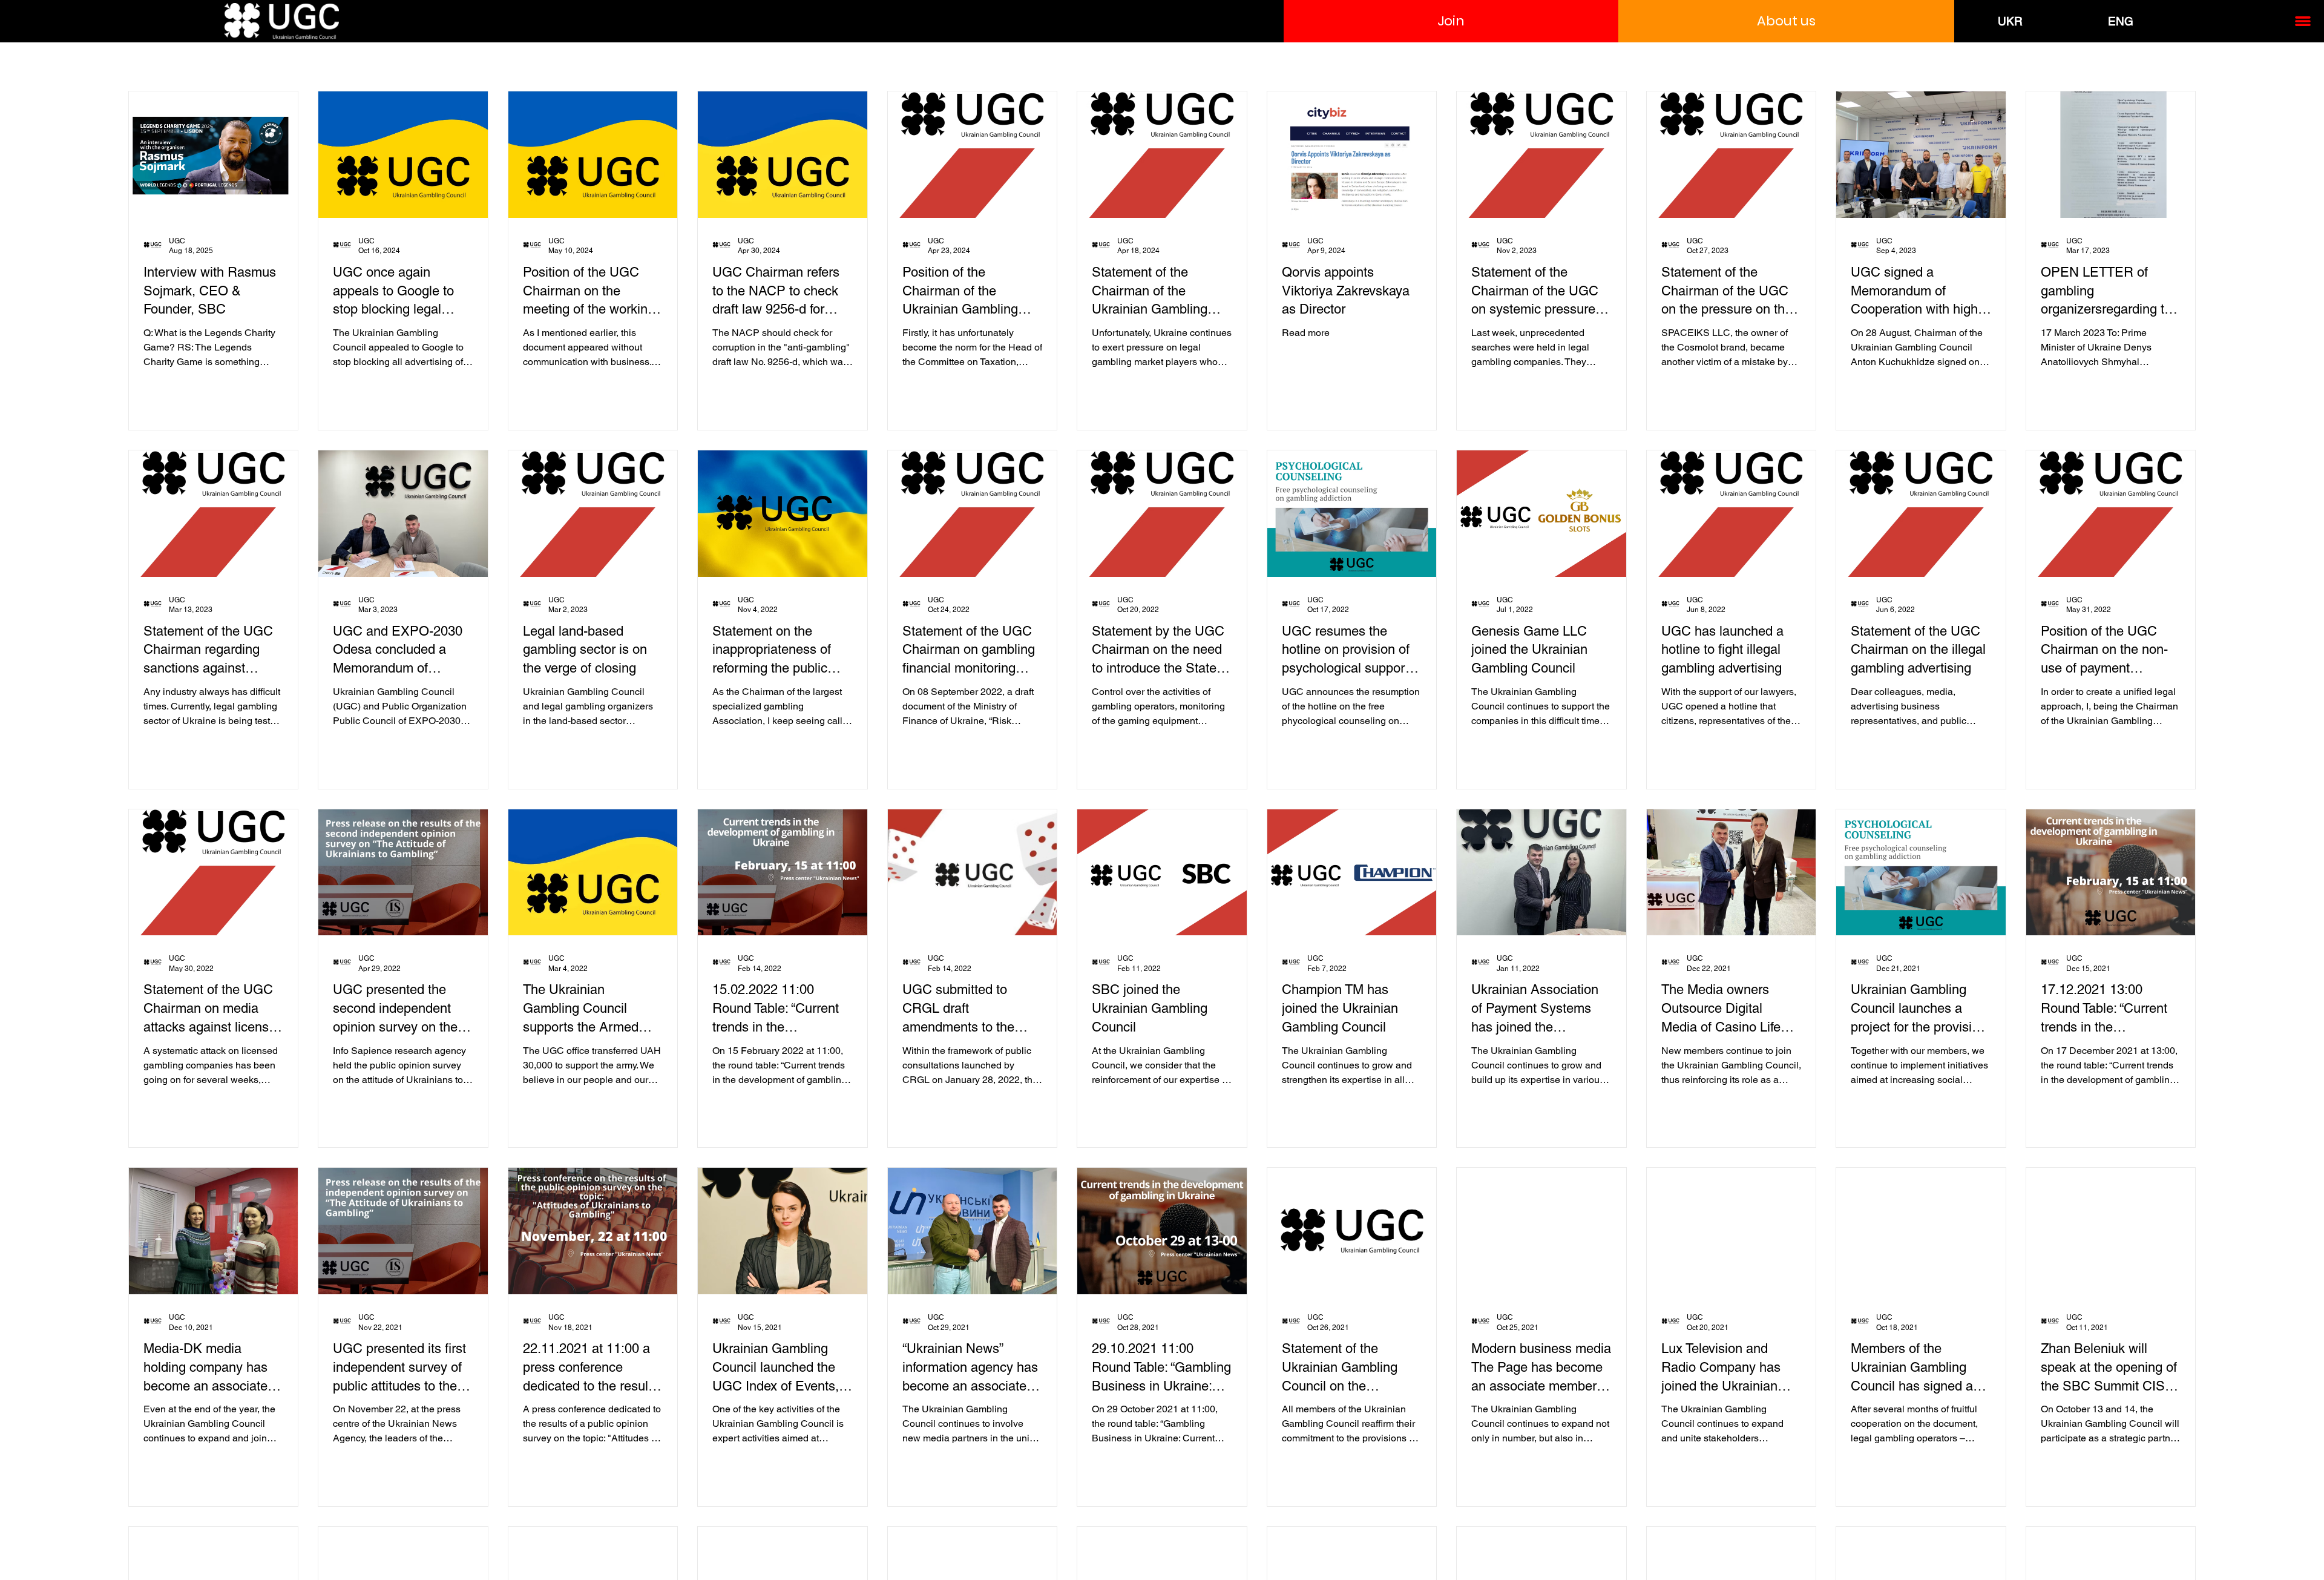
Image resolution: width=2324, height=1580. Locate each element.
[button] (1451, 21)
